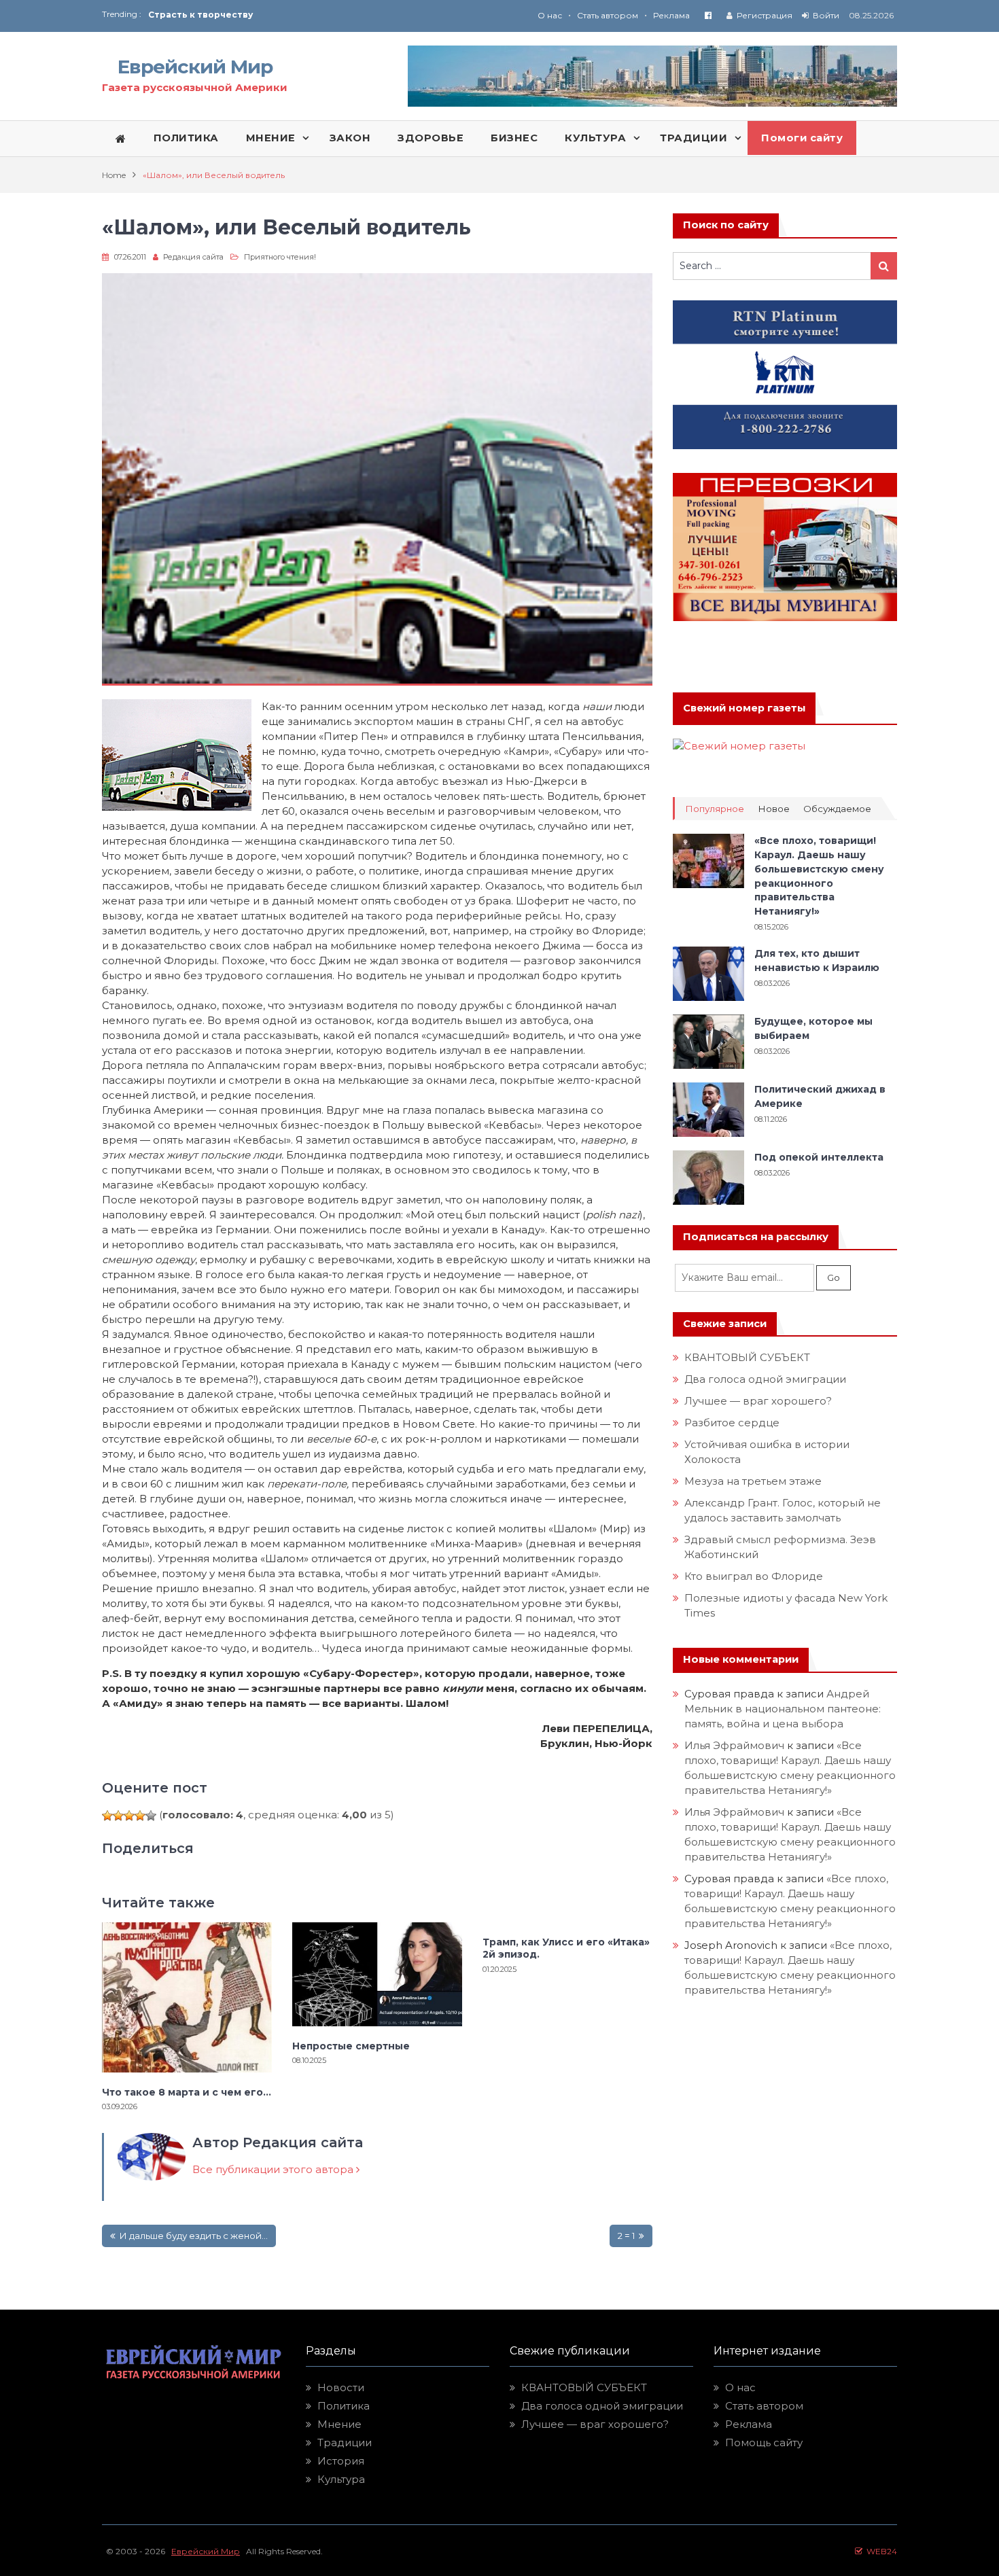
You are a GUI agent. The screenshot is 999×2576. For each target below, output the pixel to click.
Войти (826, 15)
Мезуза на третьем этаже (753, 1481)
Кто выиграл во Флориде (754, 1576)
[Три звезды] (129, 1816)
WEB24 (880, 2551)
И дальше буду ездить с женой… (193, 2236)
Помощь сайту (764, 2442)
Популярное (715, 809)
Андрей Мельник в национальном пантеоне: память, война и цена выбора (784, 1709)
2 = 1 (627, 2236)
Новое (774, 809)
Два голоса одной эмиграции (765, 1379)
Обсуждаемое (837, 809)
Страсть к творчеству (200, 15)
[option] (324, 15)
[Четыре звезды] (140, 1816)
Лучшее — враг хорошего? (758, 1401)
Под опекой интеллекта (819, 1157)
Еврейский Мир (195, 67)
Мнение (339, 2424)
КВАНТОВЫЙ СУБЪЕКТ (747, 1357)
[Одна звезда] (107, 1816)
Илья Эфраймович (734, 1745)
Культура (341, 2479)
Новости (341, 2387)
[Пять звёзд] (151, 1816)
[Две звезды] (118, 1816)
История (341, 2461)
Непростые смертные (351, 2046)
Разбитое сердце (732, 1423)
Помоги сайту (802, 138)
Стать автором (608, 15)
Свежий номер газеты (744, 708)
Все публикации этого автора (274, 2169)
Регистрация (765, 15)
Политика (344, 2406)
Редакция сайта (193, 257)
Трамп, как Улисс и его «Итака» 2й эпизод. (566, 1948)
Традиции (345, 2442)
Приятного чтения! (280, 257)
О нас (550, 15)
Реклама (671, 15)
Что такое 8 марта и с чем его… (187, 2092)
